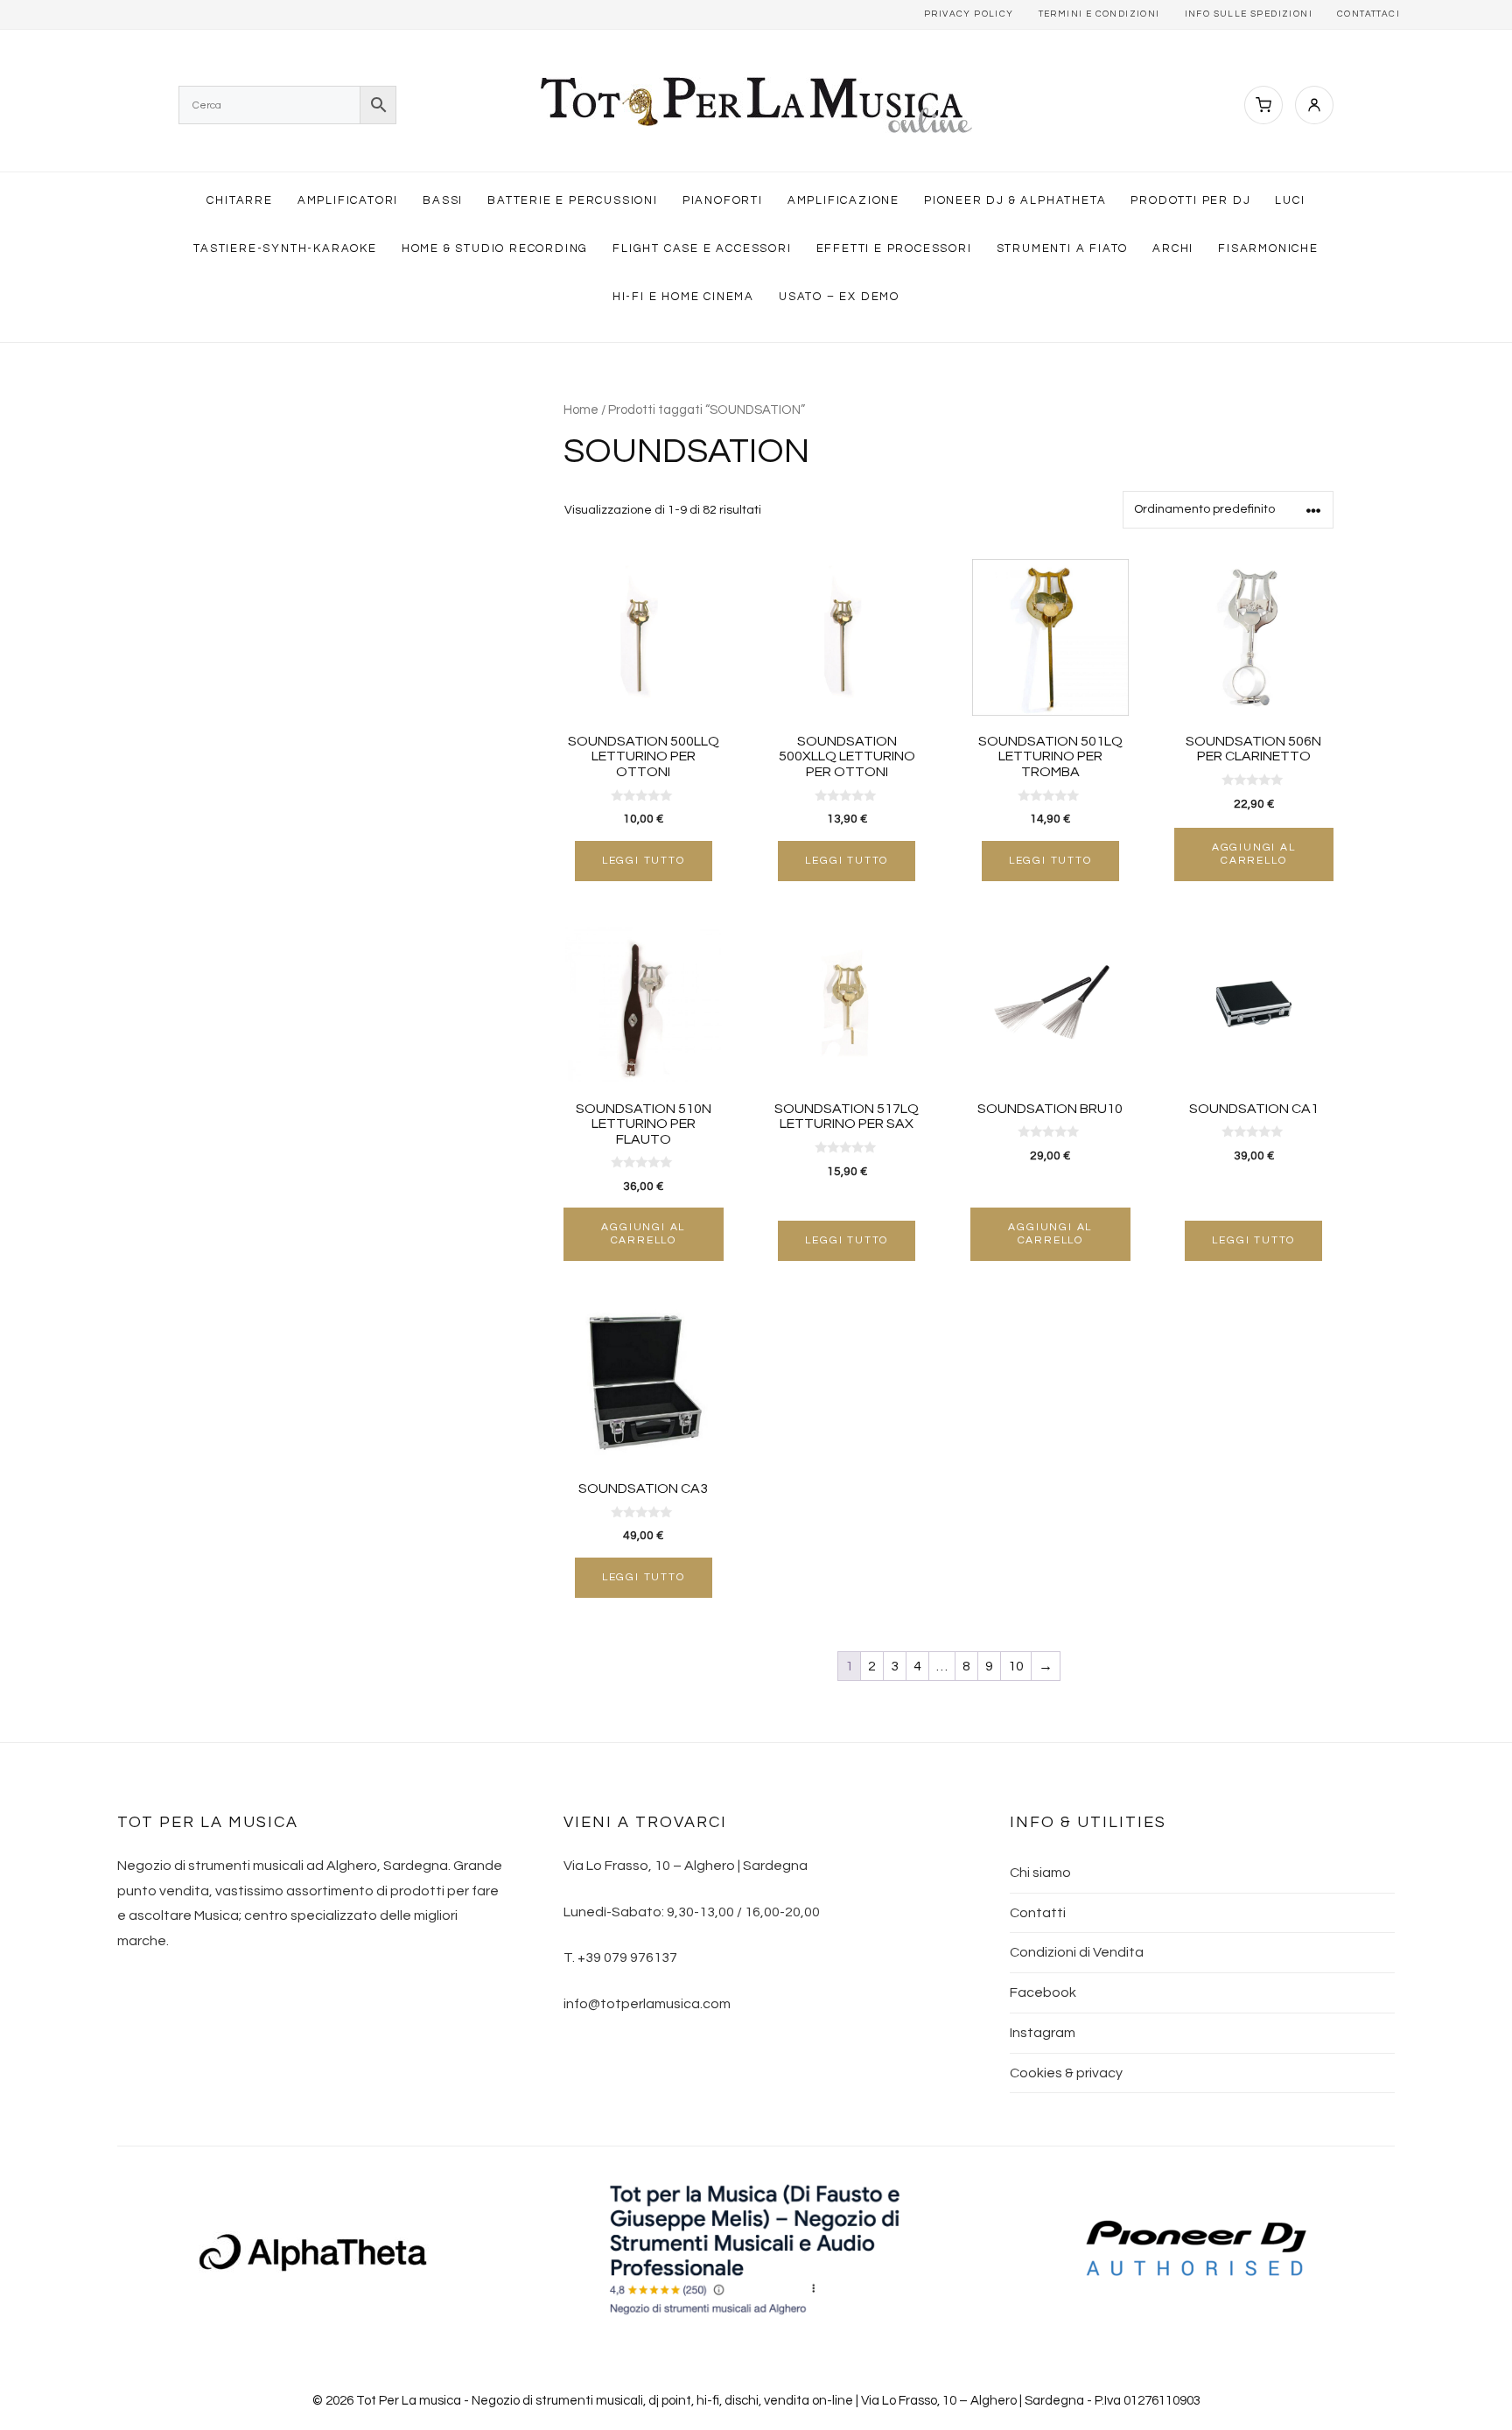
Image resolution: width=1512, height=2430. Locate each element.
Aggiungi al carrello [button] (1254, 854)
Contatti (1038, 1913)
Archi (1173, 249)
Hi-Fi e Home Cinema (683, 297)
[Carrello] (1263, 105)
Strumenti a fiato (1063, 249)
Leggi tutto (644, 861)
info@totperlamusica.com (647, 2004)
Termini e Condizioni (1099, 14)
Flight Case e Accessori (702, 249)
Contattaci (1368, 14)
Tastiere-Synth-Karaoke (285, 249)
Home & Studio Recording (495, 249)
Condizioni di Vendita (1077, 1952)
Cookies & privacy (1066, 2073)
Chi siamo (1040, 1873)
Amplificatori (348, 200)
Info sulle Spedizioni (1249, 14)
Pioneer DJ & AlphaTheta (1015, 200)
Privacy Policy (969, 14)
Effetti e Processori (894, 249)
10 (1016, 1666)
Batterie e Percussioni (573, 200)
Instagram (1043, 2033)
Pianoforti (723, 200)
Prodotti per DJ (1190, 200)
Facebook (1043, 1992)
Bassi (443, 200)
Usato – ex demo (839, 297)
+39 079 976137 (627, 1957)
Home (581, 410)
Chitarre (239, 200)
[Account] (1314, 105)
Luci (1290, 200)
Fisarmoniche (1268, 249)
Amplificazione (843, 200)
